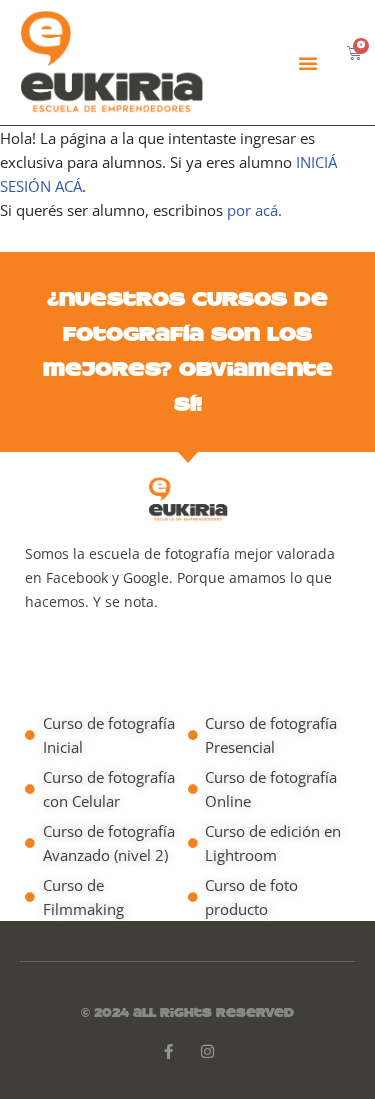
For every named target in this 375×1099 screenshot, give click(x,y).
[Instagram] (207, 1051)
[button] (308, 63)
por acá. (254, 210)
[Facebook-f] (168, 1051)
